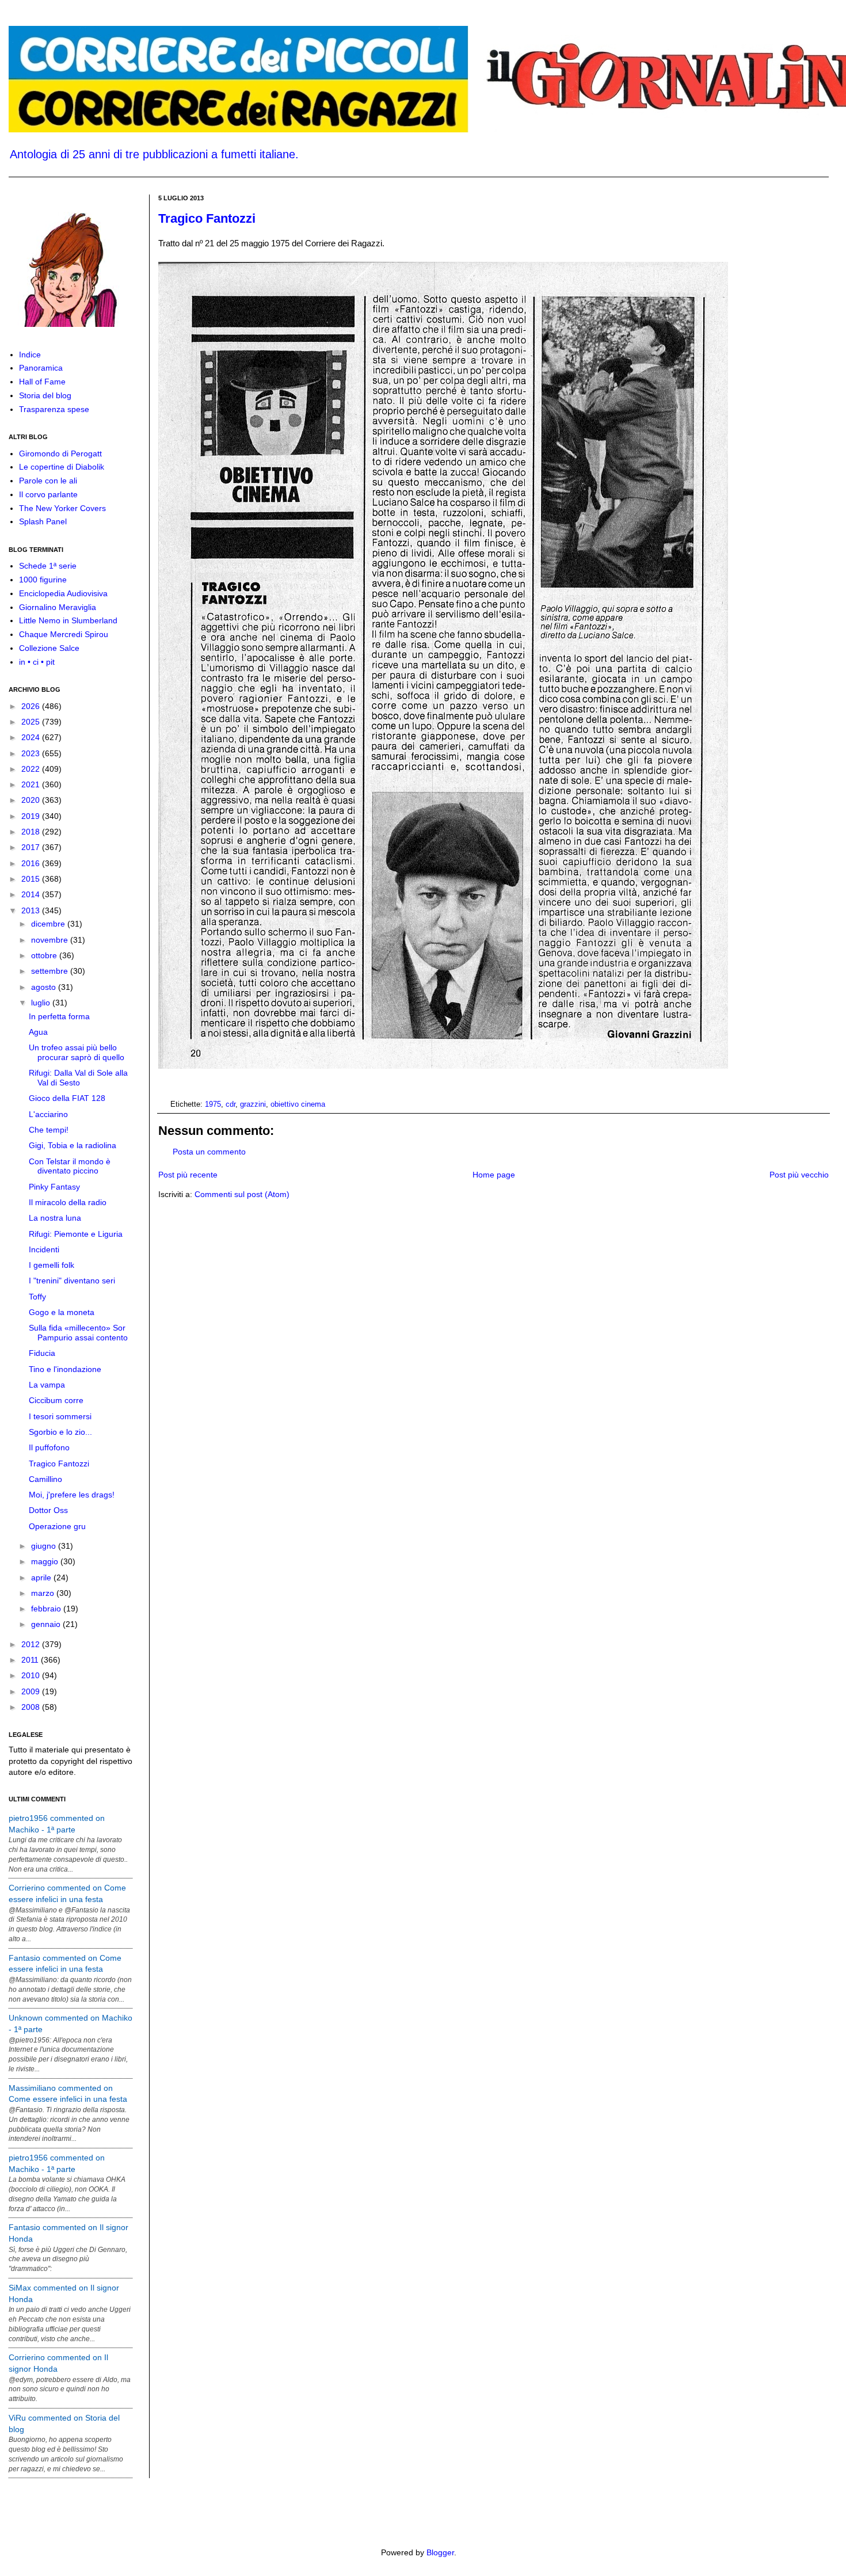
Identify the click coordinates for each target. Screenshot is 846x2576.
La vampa (47, 1385)
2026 (32, 706)
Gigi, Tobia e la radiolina (73, 1145)
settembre (51, 971)
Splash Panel (43, 521)
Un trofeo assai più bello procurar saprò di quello (77, 1052)
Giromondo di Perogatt (60, 454)
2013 (32, 910)
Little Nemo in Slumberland (68, 620)
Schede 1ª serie (48, 566)
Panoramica (41, 368)
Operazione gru (57, 1526)
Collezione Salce (49, 648)
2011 (31, 1660)
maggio (46, 1561)
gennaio (47, 1624)
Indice (30, 355)
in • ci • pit (37, 662)
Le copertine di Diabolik (62, 467)
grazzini (253, 1104)
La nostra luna (55, 1218)
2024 (32, 737)
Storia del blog (45, 395)
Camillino (45, 1479)
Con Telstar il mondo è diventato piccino (70, 1166)
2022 (32, 769)
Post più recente (188, 1175)
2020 (32, 800)
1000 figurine (43, 580)
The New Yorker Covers (62, 508)
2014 (32, 894)
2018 (32, 832)
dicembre (49, 924)
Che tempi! (49, 1130)
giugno (45, 1546)
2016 (32, 863)
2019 (32, 816)
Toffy (37, 1297)
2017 (32, 847)
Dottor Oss (48, 1510)
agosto (45, 987)
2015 (32, 879)
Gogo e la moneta (62, 1312)
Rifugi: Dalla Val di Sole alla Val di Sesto (78, 1078)
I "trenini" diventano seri (72, 1281)
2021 (32, 784)
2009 (32, 1691)
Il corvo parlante (48, 494)
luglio (42, 1003)
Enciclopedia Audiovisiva (63, 593)
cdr (230, 1104)
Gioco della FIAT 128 (67, 1098)
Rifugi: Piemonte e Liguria (76, 1234)
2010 (32, 1675)
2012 (32, 1644)
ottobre (45, 955)
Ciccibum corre (56, 1400)
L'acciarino (48, 1114)
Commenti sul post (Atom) (242, 1194)
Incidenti (44, 1249)
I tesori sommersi (60, 1416)
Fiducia (42, 1353)
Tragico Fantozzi (207, 218)
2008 (32, 1707)
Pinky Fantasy (54, 1187)
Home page (494, 1175)
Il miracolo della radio (68, 1202)
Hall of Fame (42, 382)
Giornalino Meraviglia (58, 607)
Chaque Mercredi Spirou (64, 634)
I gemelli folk (52, 1265)
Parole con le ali (48, 481)
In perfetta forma (59, 1016)
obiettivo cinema (298, 1104)
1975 (213, 1104)
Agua (38, 1032)
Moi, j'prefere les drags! (72, 1495)
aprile (42, 1577)
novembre (51, 940)
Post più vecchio (799, 1175)
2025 (32, 722)
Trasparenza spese (54, 409)
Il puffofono (49, 1447)
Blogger (440, 2552)
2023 (32, 753)
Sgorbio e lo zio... (60, 1432)
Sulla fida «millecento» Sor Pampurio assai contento (78, 1333)
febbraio (47, 1609)
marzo (44, 1593)
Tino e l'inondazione (65, 1369)
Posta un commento (209, 1152)
